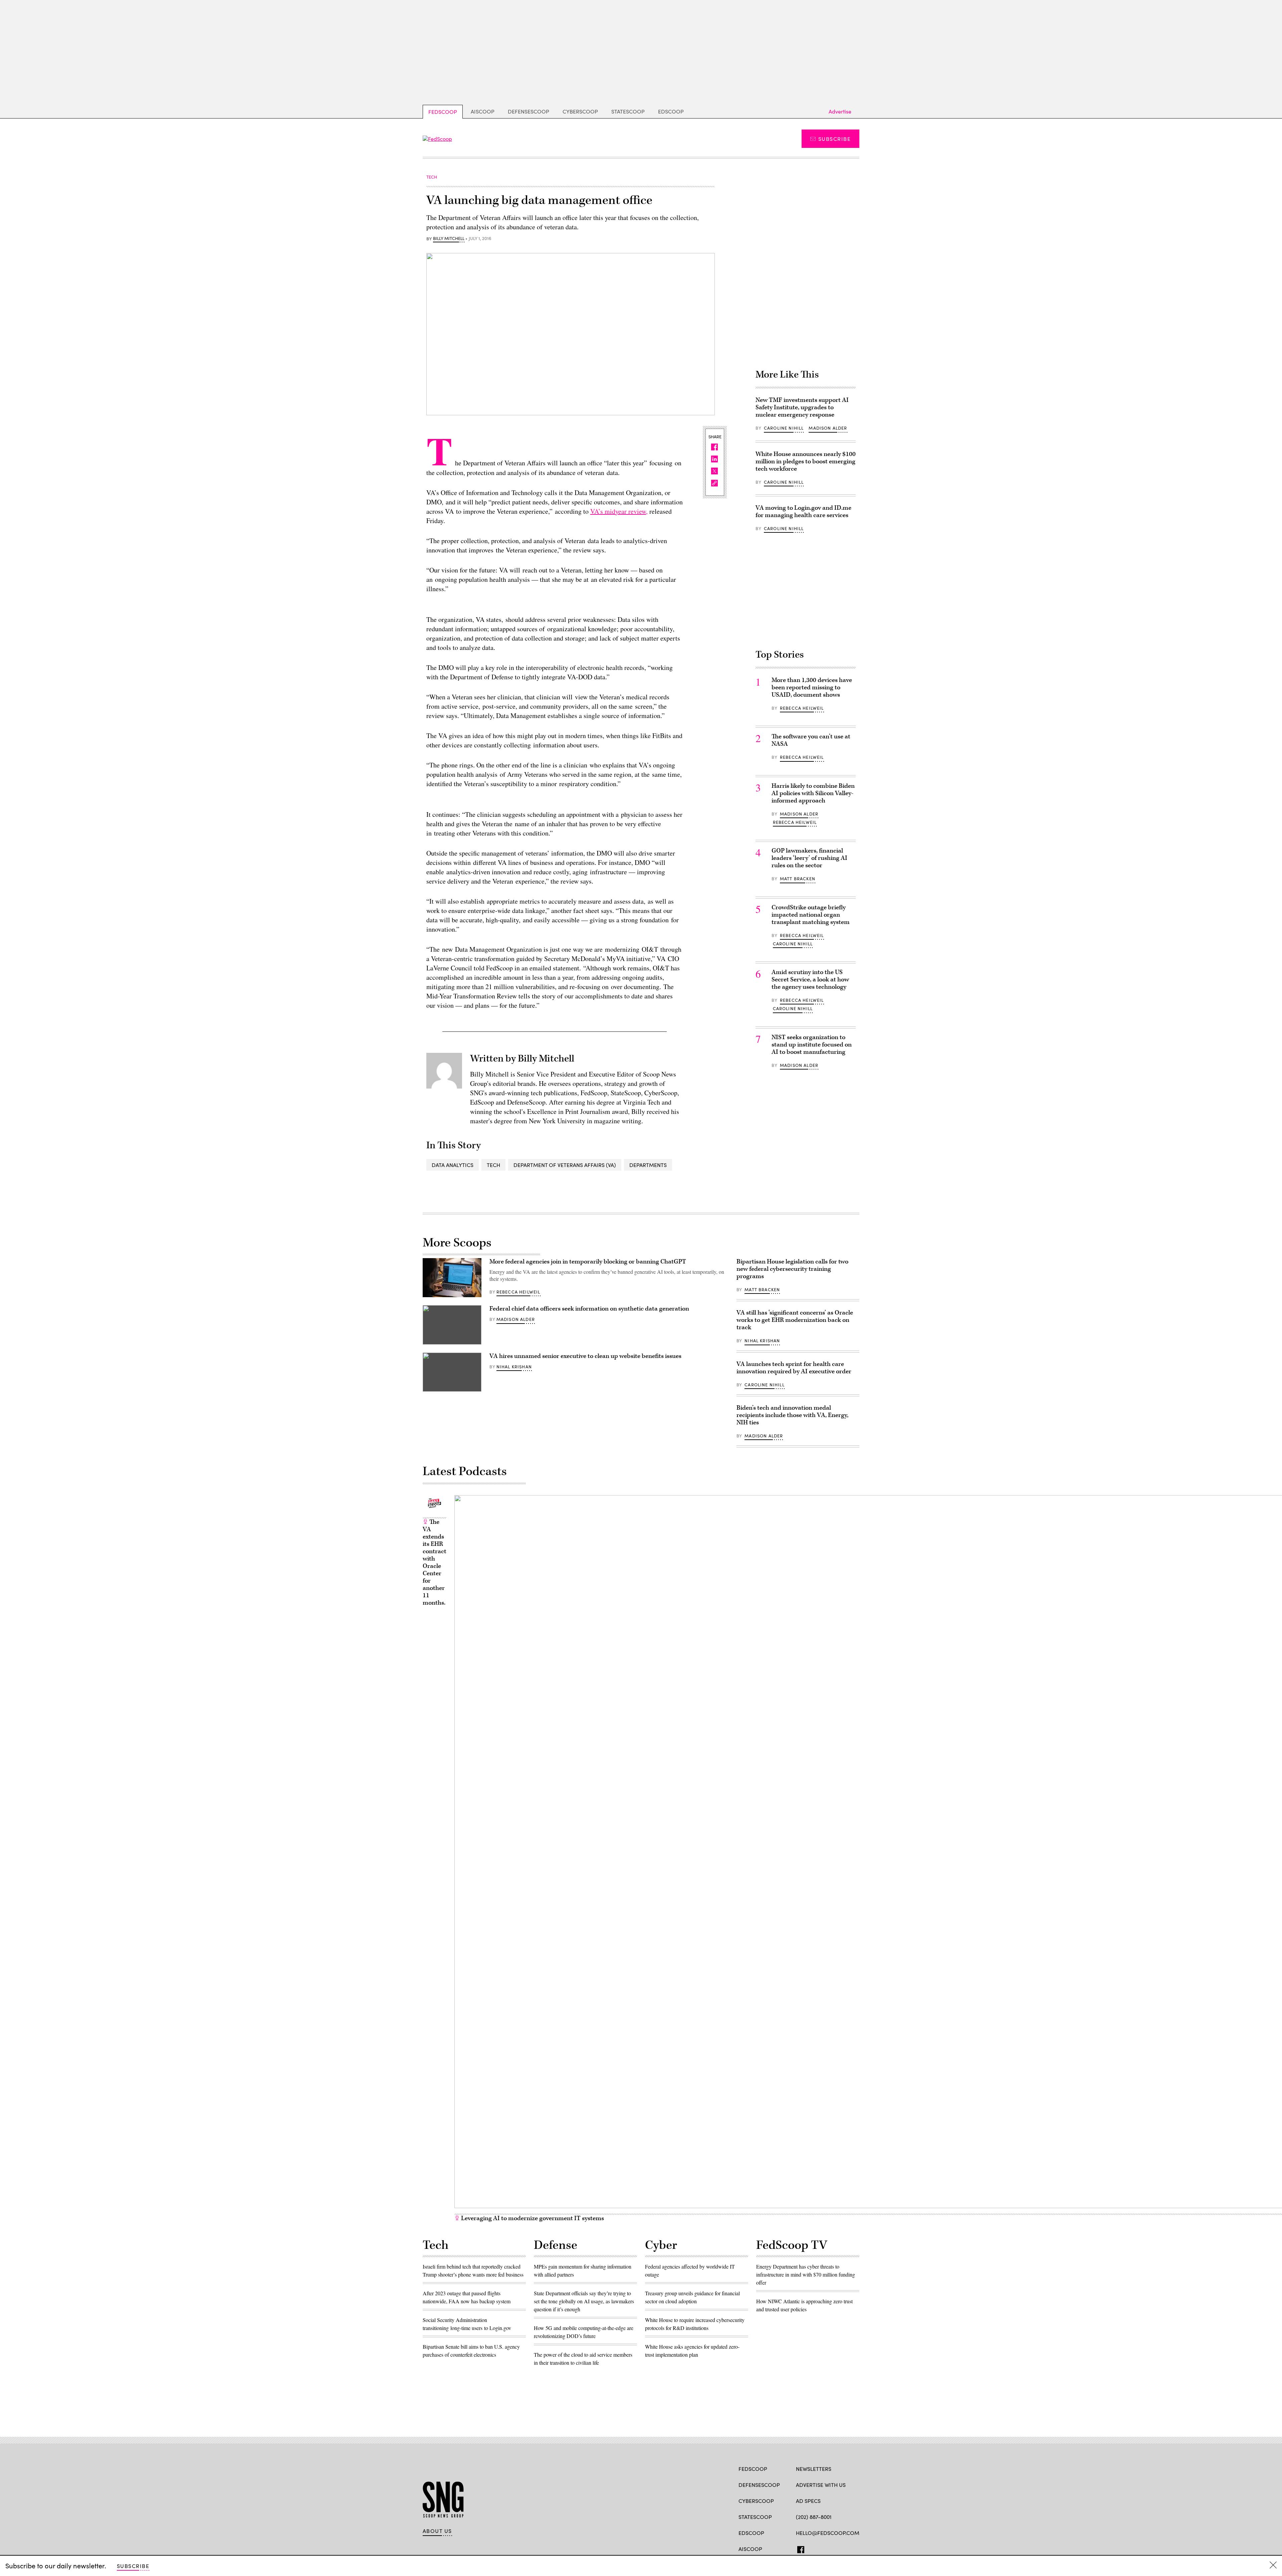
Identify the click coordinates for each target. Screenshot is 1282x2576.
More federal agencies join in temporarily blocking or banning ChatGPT (588, 1262)
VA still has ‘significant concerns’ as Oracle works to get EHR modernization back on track (795, 1320)
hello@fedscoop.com (828, 2533)
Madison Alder (828, 428)
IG (836, 2548)
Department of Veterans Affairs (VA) (565, 1165)
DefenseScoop (528, 111)
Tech (493, 1165)
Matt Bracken (798, 879)
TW (812, 2548)
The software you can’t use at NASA (811, 740)
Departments (648, 1165)
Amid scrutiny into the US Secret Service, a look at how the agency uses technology (810, 980)
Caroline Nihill (784, 428)
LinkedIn (825, 2548)
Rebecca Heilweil (802, 708)
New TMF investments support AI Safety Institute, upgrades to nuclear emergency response (802, 407)
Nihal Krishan (514, 1367)
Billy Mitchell (449, 239)
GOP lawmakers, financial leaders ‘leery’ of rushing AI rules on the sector (809, 858)
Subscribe (834, 139)
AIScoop (483, 111)
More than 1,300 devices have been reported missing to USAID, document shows (812, 687)
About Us (437, 2531)
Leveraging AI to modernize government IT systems (532, 2218)
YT (848, 2548)
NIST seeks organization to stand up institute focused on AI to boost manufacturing (812, 1045)
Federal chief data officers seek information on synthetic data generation (589, 1309)
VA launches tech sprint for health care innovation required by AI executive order (794, 1368)
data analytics (453, 1165)
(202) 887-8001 (814, 2517)
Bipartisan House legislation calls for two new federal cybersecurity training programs (792, 1269)
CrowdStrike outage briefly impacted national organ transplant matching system (811, 915)
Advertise (840, 111)
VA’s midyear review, (619, 511)
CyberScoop (580, 111)
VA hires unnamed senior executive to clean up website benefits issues (585, 1356)
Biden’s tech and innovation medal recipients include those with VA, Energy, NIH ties (792, 1415)
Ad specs (808, 2501)
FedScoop (443, 112)
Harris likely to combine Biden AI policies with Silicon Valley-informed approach (813, 793)
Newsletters (814, 2469)
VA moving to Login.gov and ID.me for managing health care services (803, 512)
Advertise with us (821, 2485)
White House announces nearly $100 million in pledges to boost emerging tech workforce (806, 461)
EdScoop (671, 111)
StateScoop (628, 111)
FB (799, 2548)
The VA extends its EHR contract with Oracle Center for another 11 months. (435, 1562)
